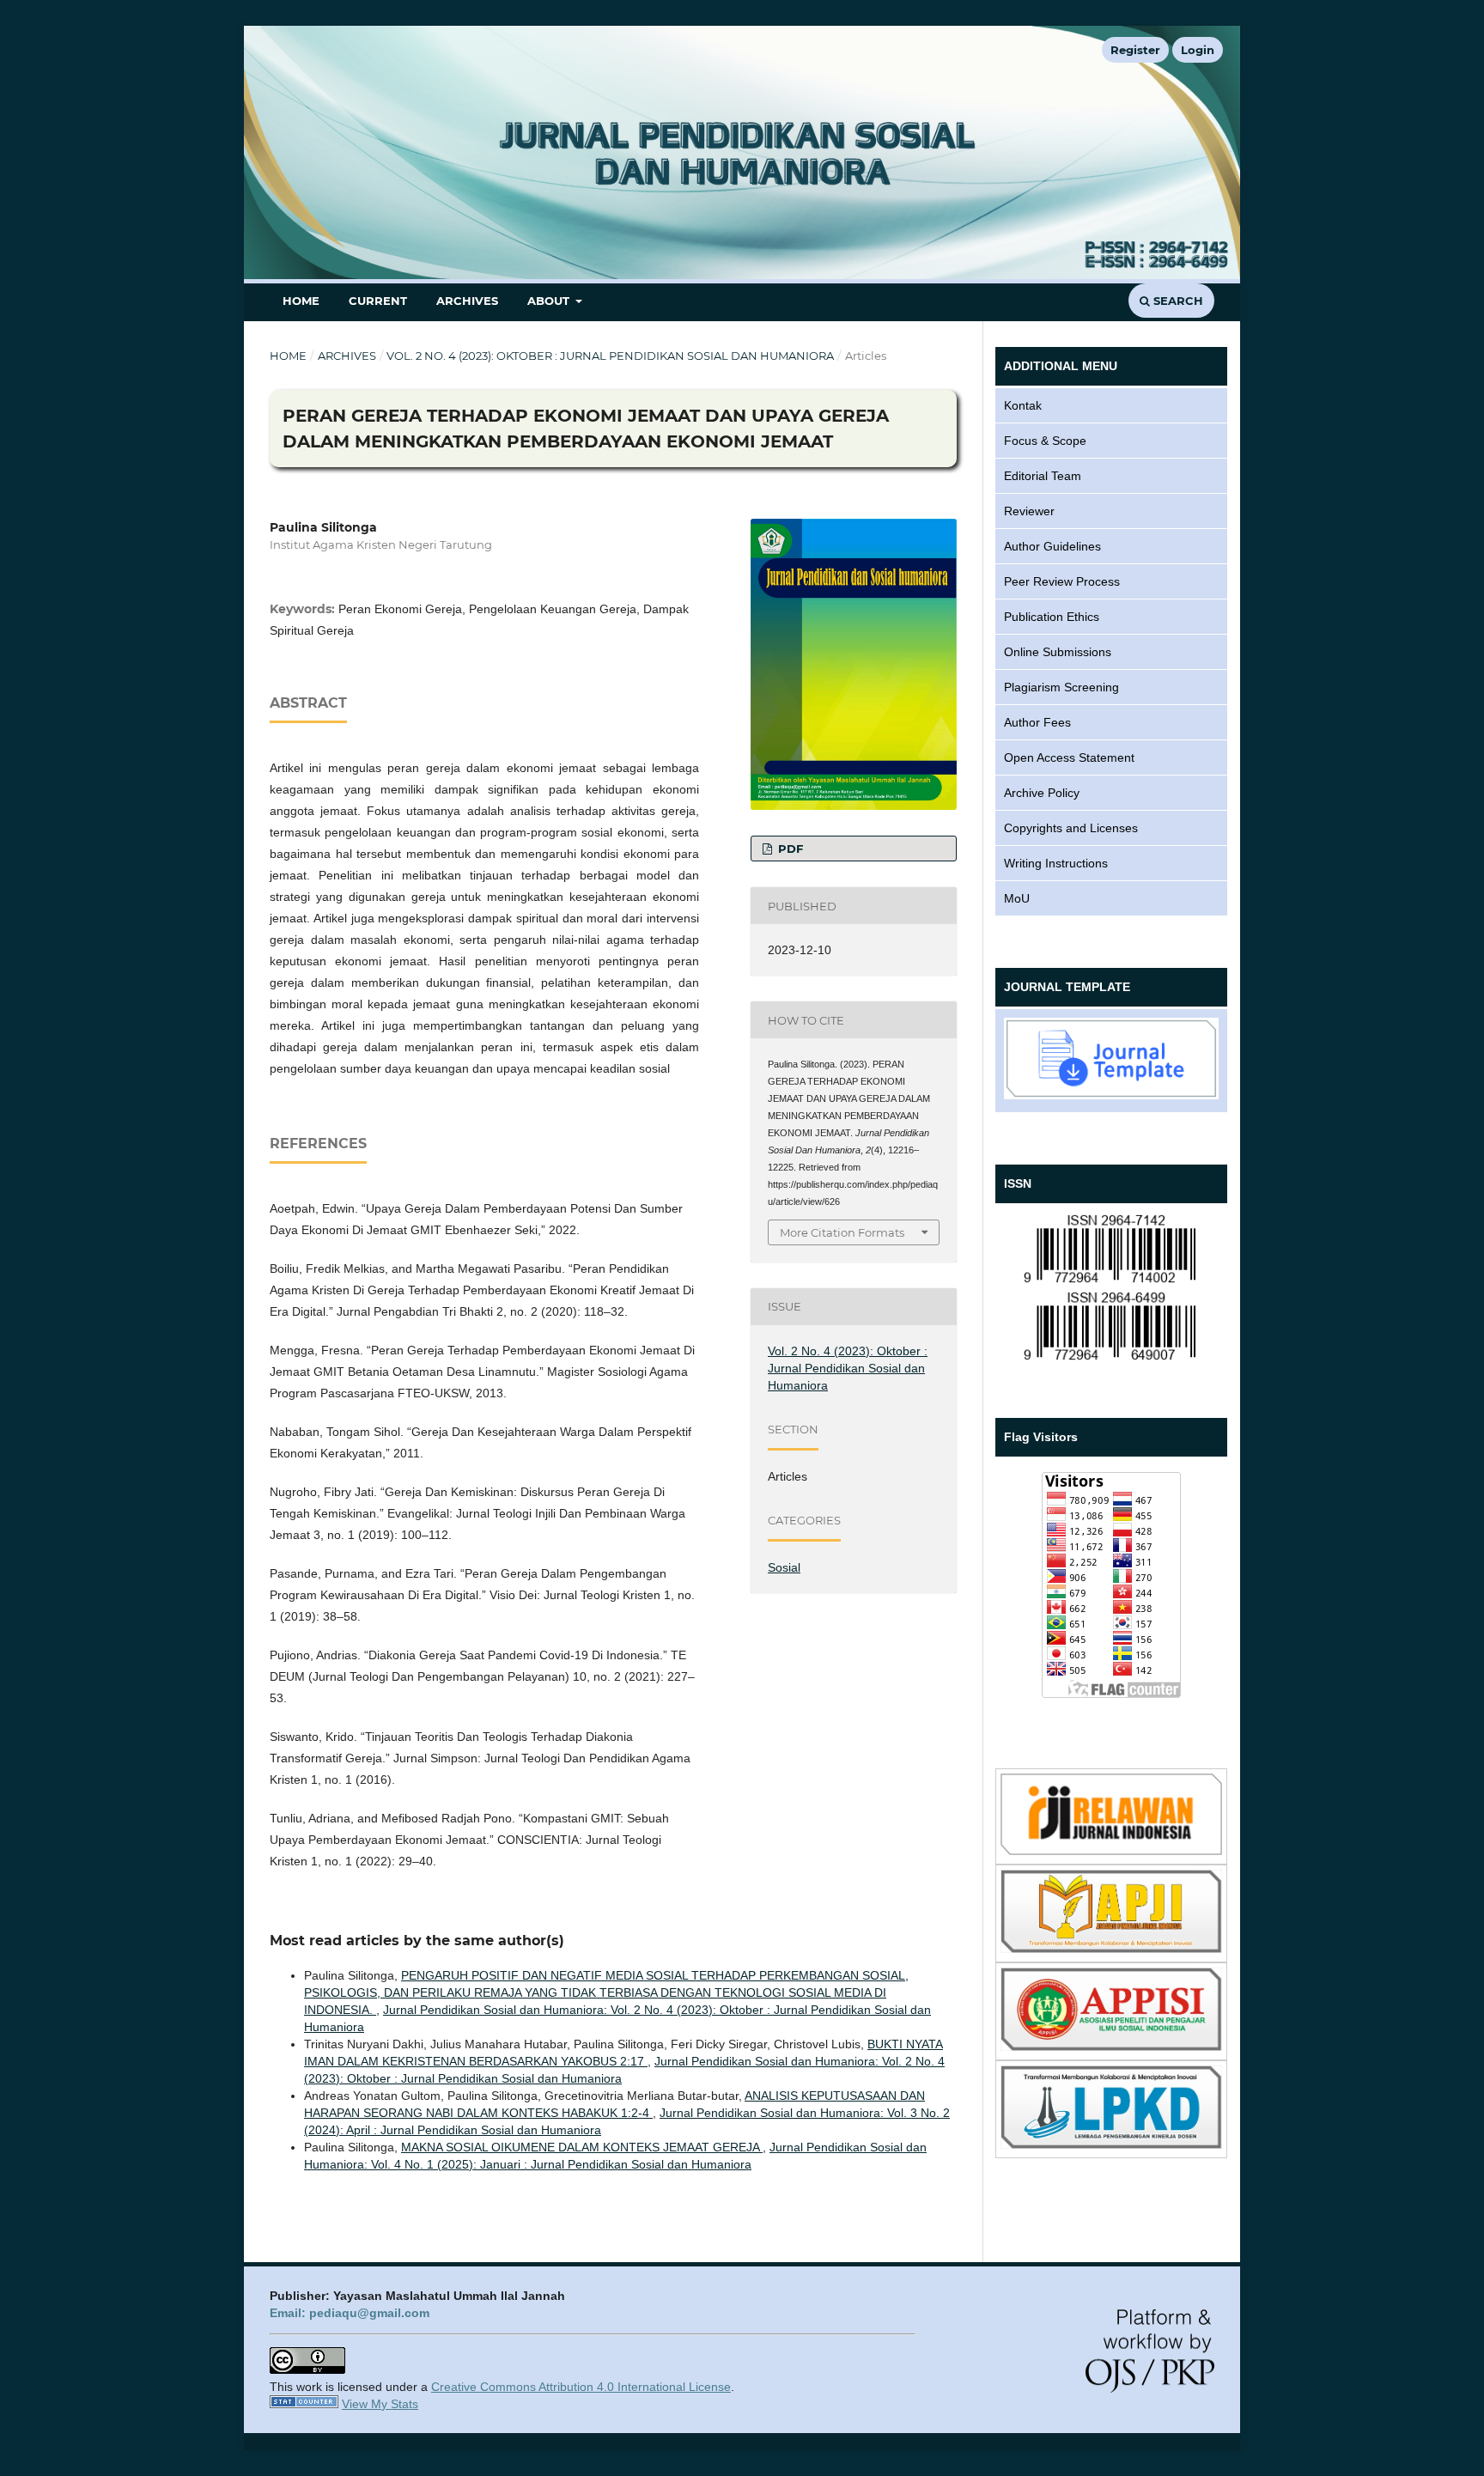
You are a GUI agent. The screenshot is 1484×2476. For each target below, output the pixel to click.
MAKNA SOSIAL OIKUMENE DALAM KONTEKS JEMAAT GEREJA (582, 2147)
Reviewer (1029, 511)
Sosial (784, 1567)
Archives (467, 301)
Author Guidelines (1052, 546)
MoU (1017, 898)
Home (301, 301)
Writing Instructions (1056, 863)
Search (1177, 301)
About (550, 301)
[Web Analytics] (304, 2404)
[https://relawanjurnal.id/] (1111, 1851)
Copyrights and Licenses (1071, 828)
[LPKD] (1111, 2144)
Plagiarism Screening (1061, 687)
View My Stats (380, 2404)
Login (1198, 50)
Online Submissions (1058, 652)
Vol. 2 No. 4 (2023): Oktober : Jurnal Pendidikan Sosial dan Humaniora (610, 356)
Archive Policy (1042, 793)
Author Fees (1037, 722)
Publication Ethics (1052, 617)
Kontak (1023, 405)
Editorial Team (1043, 476)
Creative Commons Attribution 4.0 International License (581, 2387)
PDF (789, 849)
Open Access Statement (1069, 757)
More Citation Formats (842, 1232)
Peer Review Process (1062, 581)
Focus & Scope (1045, 441)
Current (378, 301)
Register (1135, 50)
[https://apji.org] (1111, 1949)
